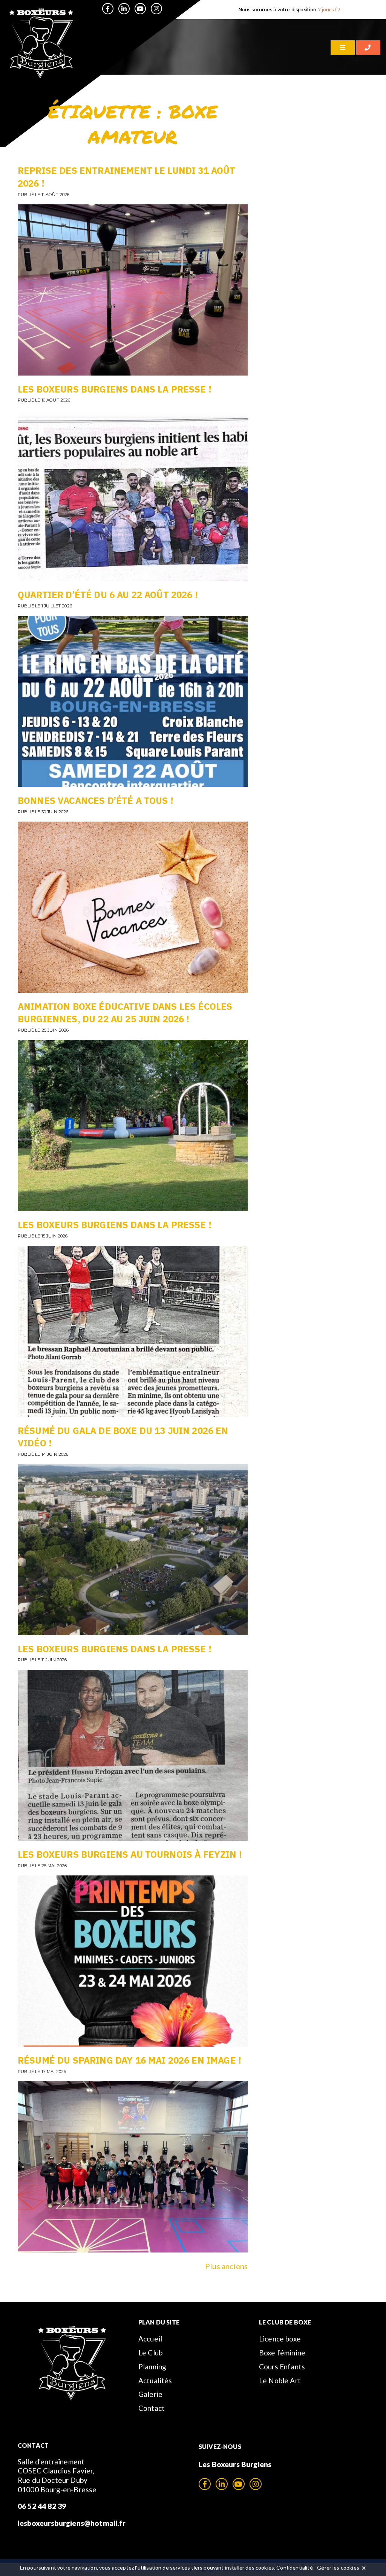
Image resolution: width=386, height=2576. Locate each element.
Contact (152, 2408)
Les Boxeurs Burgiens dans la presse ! (115, 389)
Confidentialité (294, 2568)
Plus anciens (226, 2266)
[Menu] (343, 48)
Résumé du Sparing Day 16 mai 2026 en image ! (129, 2060)
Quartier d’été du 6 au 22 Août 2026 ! (108, 595)
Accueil (150, 2339)
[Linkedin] (124, 9)
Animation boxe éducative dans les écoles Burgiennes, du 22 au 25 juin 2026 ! (125, 1013)
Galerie (150, 2394)
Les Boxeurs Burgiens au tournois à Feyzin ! (130, 1854)
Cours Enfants (282, 2367)
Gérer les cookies (338, 2568)
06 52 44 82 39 (42, 2506)
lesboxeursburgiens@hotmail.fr (72, 2523)
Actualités (155, 2380)
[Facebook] (108, 9)
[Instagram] (156, 9)
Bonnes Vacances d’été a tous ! (96, 800)
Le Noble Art (280, 2380)
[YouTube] (140, 9)
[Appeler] (368, 48)
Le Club (150, 2353)
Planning (152, 2367)
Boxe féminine (282, 2353)
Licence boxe (280, 2339)
